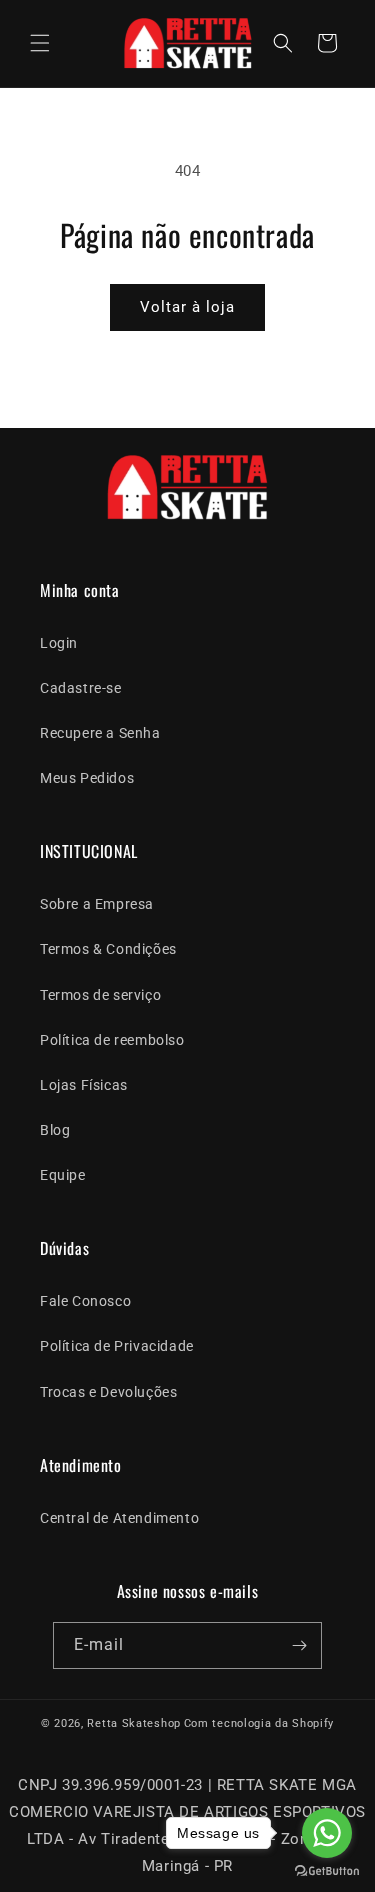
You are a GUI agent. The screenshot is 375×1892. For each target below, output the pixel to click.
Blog (55, 1130)
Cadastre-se (81, 688)
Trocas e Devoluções (108, 1392)
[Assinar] (299, 1645)
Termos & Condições (108, 949)
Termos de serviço (100, 995)
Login (59, 643)
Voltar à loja (187, 307)
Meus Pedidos (87, 778)
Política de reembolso (112, 1040)
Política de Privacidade (117, 1346)
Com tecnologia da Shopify (259, 1723)
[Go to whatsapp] (327, 1833)
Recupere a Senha (100, 733)
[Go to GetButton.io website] (327, 1871)
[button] (40, 43)
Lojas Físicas (84, 1085)
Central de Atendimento (119, 1518)
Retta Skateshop (134, 1723)
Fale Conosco (85, 1301)
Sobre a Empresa (97, 904)
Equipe (63, 1175)
